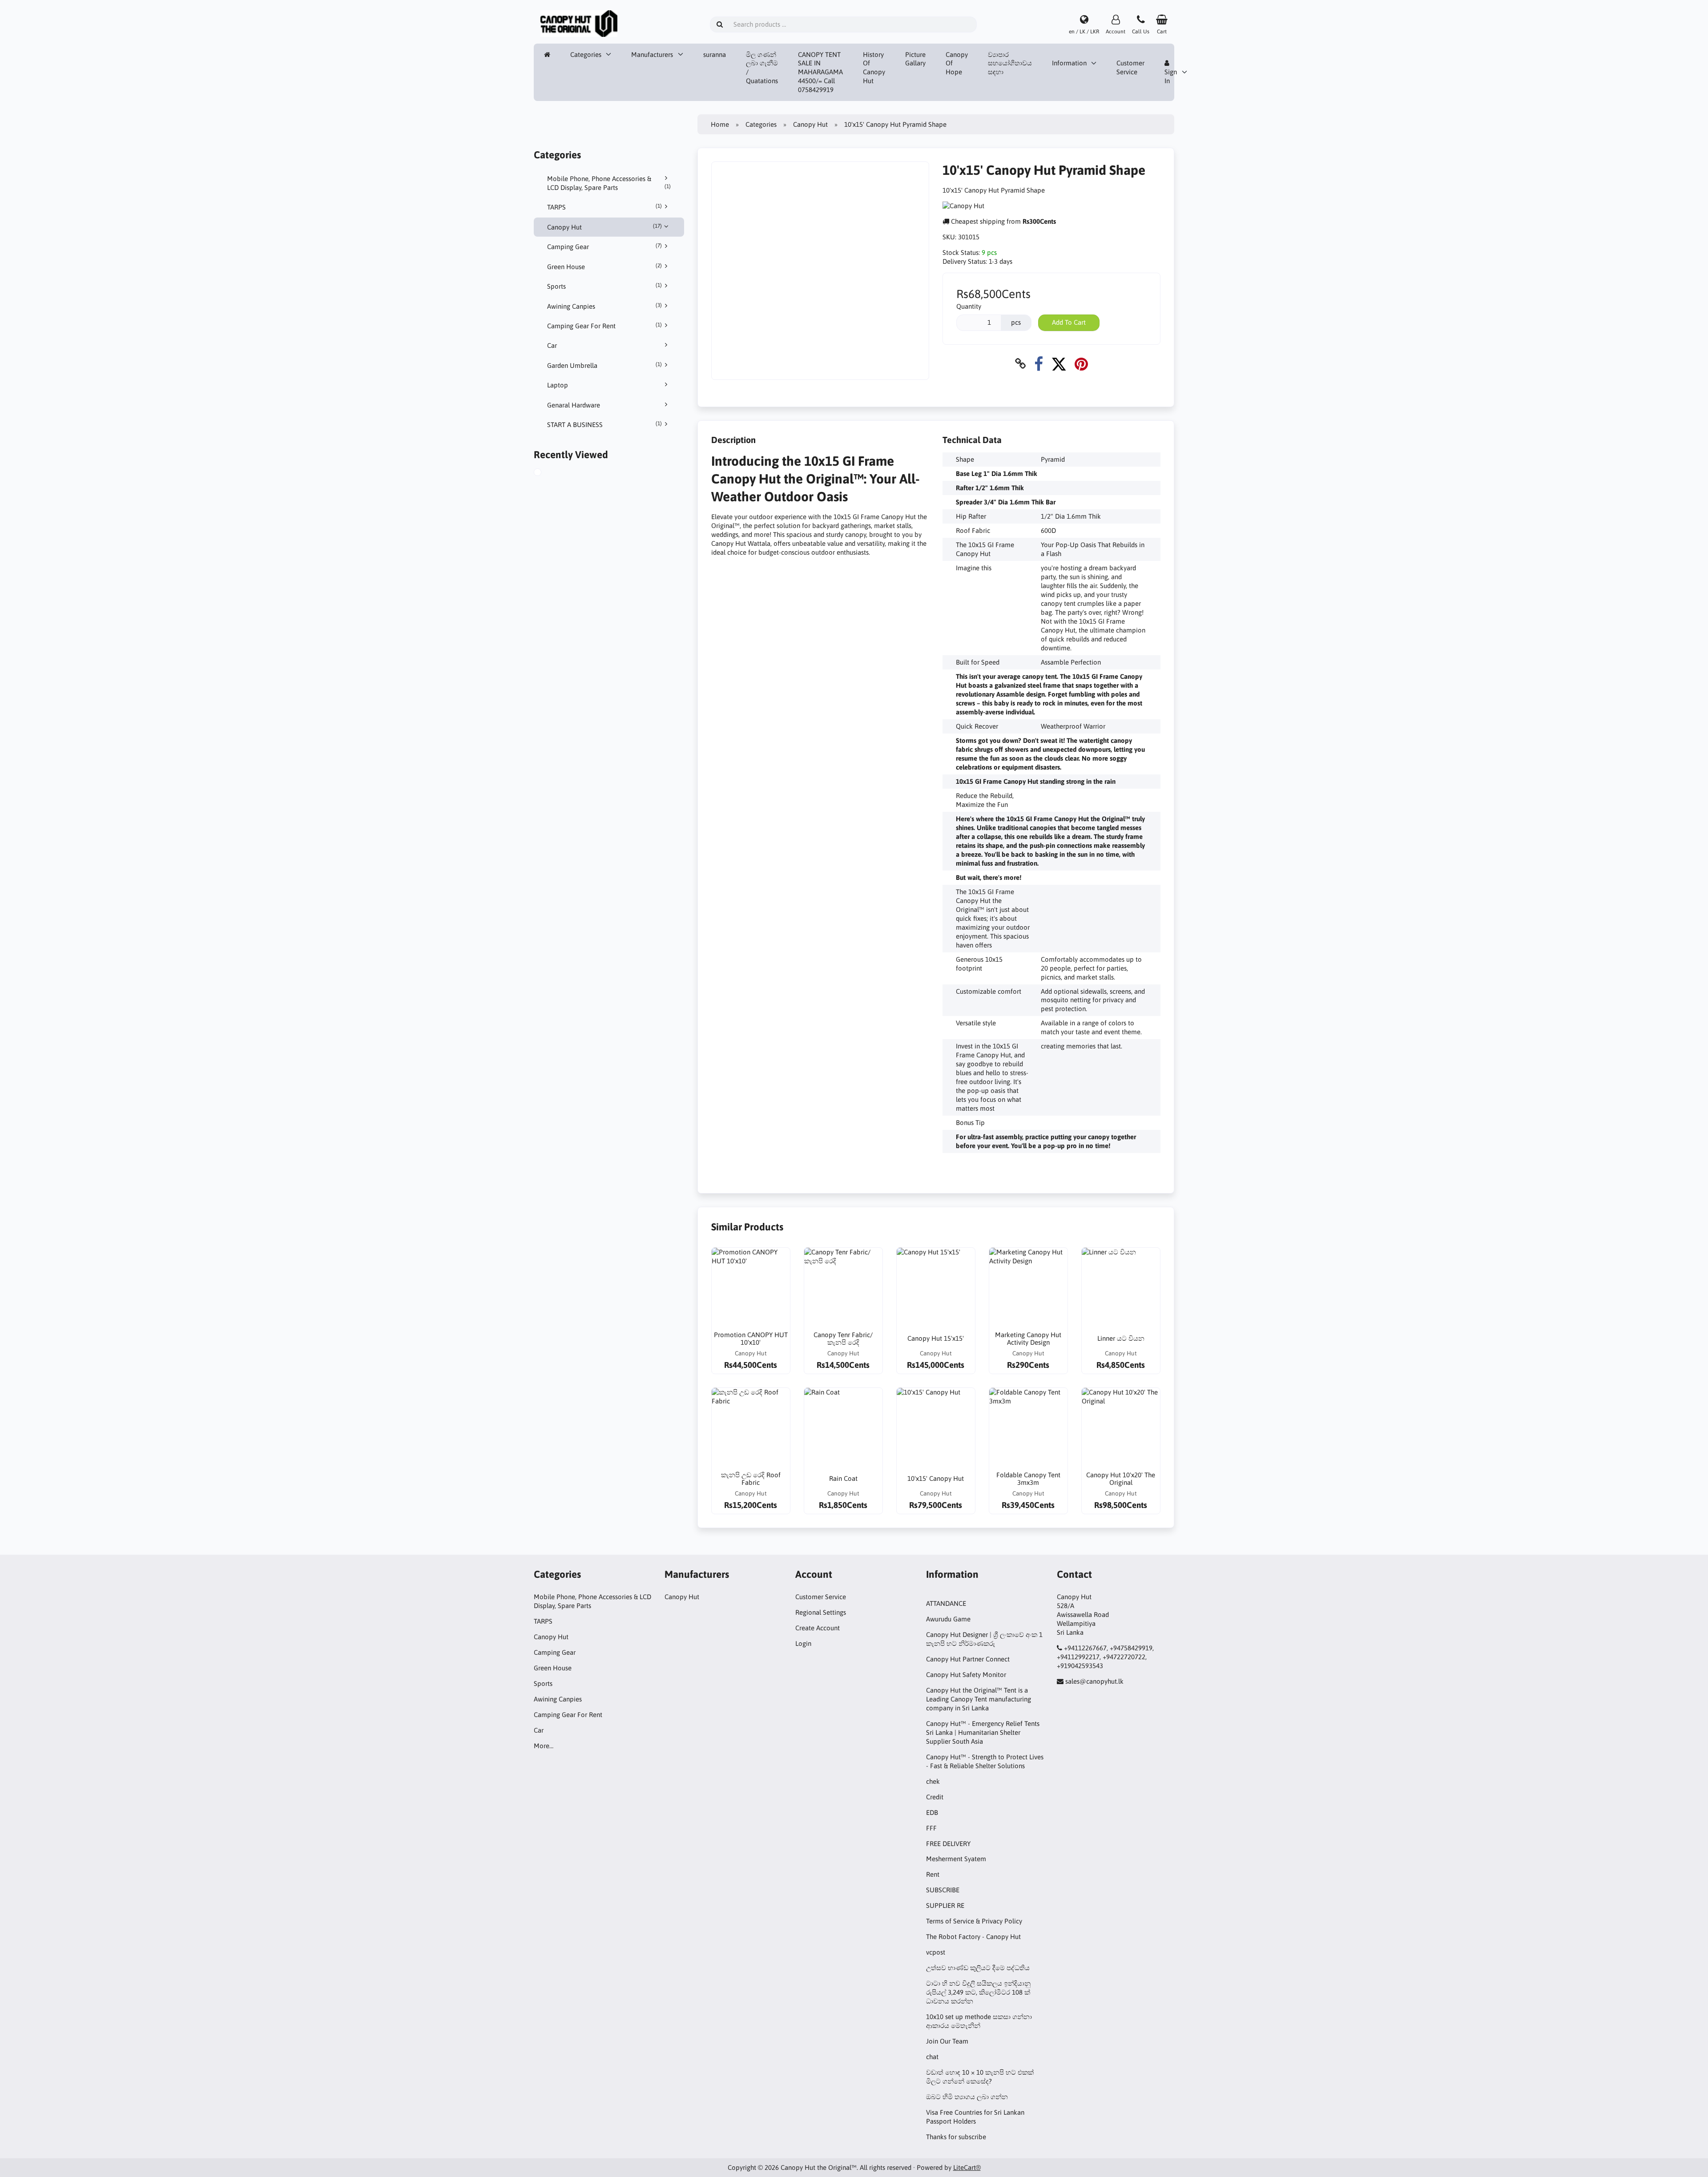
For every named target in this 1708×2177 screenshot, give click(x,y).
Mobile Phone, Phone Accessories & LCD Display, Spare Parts (609, 183)
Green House (604, 266)
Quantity (969, 306)
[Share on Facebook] (1039, 364)
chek (933, 1781)
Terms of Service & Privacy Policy (974, 1921)
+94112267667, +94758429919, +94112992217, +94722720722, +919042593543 (1105, 1657)
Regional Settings (821, 1612)
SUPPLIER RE (945, 1905)
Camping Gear (604, 246)
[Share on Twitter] (1059, 364)
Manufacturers (652, 54)
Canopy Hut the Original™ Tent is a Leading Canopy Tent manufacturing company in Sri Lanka (979, 1699)
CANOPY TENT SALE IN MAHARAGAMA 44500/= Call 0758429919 (820, 72)
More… (544, 1746)
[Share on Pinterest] (1081, 364)
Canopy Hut (604, 227)
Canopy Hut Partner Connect (968, 1659)
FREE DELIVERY (948, 1844)
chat (932, 2057)
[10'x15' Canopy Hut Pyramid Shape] (548, 473)
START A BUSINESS (604, 424)
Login (803, 1643)
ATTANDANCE (946, 1603)
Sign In (1171, 76)
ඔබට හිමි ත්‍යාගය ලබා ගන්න (967, 2097)
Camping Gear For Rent (604, 326)
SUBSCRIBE (943, 1890)
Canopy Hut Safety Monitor (966, 1675)
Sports (604, 286)
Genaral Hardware (574, 405)
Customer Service (1130, 67)
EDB (932, 1812)
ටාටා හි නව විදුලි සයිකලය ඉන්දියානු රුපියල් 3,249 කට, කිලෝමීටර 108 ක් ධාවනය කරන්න (978, 1992)
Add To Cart (1069, 322)
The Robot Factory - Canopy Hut (973, 1937)
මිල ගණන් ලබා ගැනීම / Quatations (762, 68)
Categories (586, 54)
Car (552, 345)
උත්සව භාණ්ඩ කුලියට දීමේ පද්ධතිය (978, 1968)
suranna (715, 54)
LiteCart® (967, 2167)
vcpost (936, 1952)
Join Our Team (947, 2041)
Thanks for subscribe (956, 2137)
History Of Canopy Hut (874, 68)
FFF (931, 1828)
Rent (933, 1874)
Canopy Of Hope (957, 63)
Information (1069, 63)
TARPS (604, 207)
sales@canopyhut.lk (1094, 1681)
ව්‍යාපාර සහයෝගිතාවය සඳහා (1010, 63)
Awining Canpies (604, 306)
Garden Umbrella (604, 365)
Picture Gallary (915, 59)
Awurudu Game (948, 1619)
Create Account (818, 1628)
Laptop (558, 385)
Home (720, 124)
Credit (935, 1797)
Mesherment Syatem (956, 1859)
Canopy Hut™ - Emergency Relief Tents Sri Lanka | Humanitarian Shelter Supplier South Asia (983, 1732)
